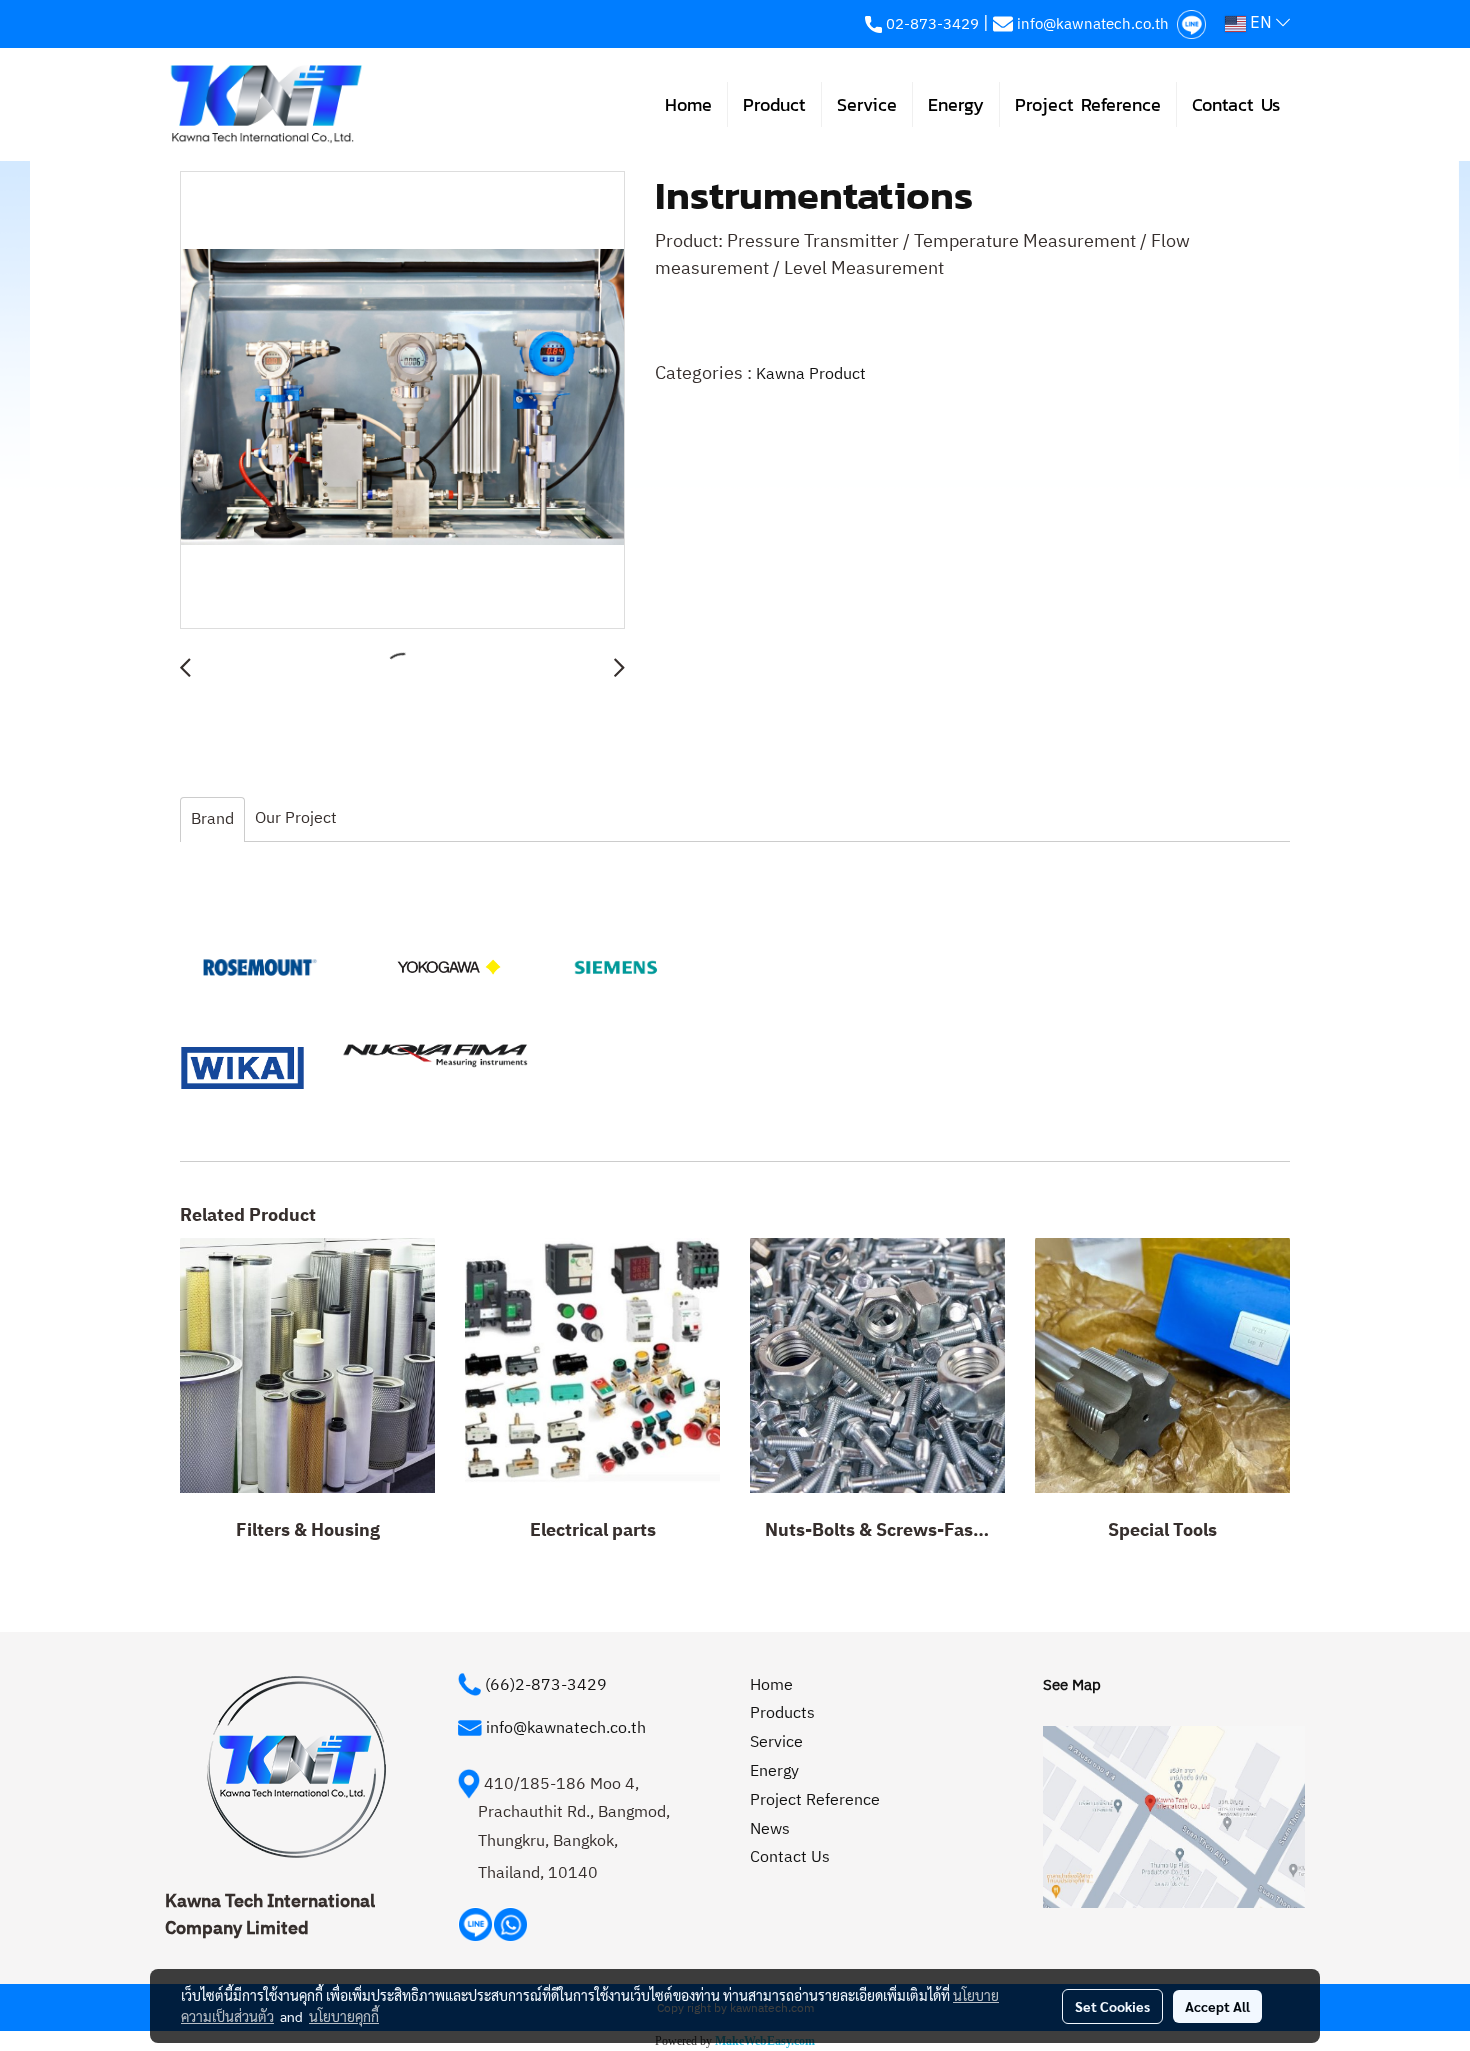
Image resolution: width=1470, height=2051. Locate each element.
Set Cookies (1112, 2006)
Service (867, 104)
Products (782, 1713)
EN (1261, 23)
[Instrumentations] (402, 401)
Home (688, 104)
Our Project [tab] (296, 818)
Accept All (1217, 2006)
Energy (956, 104)
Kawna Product (811, 374)
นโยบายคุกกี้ (344, 2016)
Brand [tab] (212, 819)
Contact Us (1236, 104)
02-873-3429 (932, 24)
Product (774, 104)
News (770, 1829)
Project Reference (1088, 104)
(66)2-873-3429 (546, 1685)
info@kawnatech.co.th (1093, 24)
